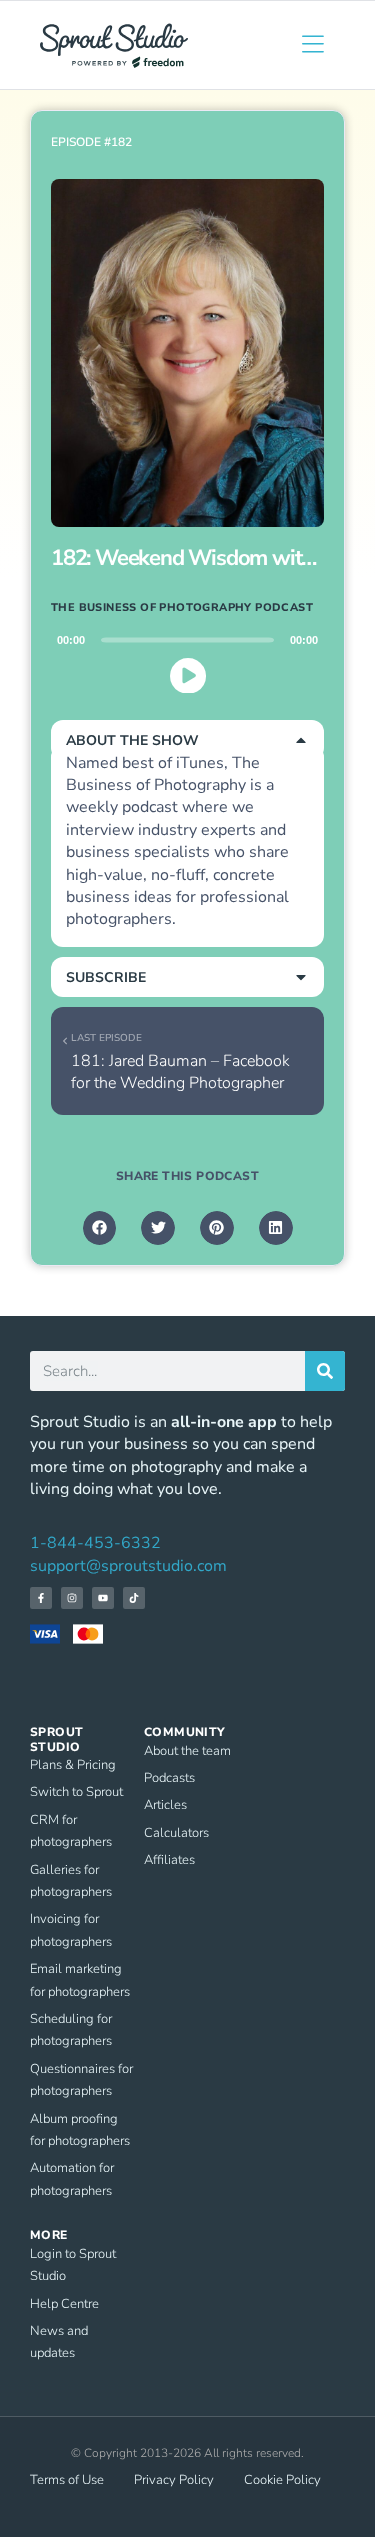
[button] (187, 740)
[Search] (325, 1371)
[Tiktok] (134, 1598)
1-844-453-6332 (95, 1543)
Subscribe (106, 977)
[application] (187, 665)
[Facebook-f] (41, 1598)
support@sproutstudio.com (128, 1566)
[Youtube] (103, 1598)
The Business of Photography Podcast (182, 607)
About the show (132, 740)
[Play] (188, 675)
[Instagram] (72, 1598)
